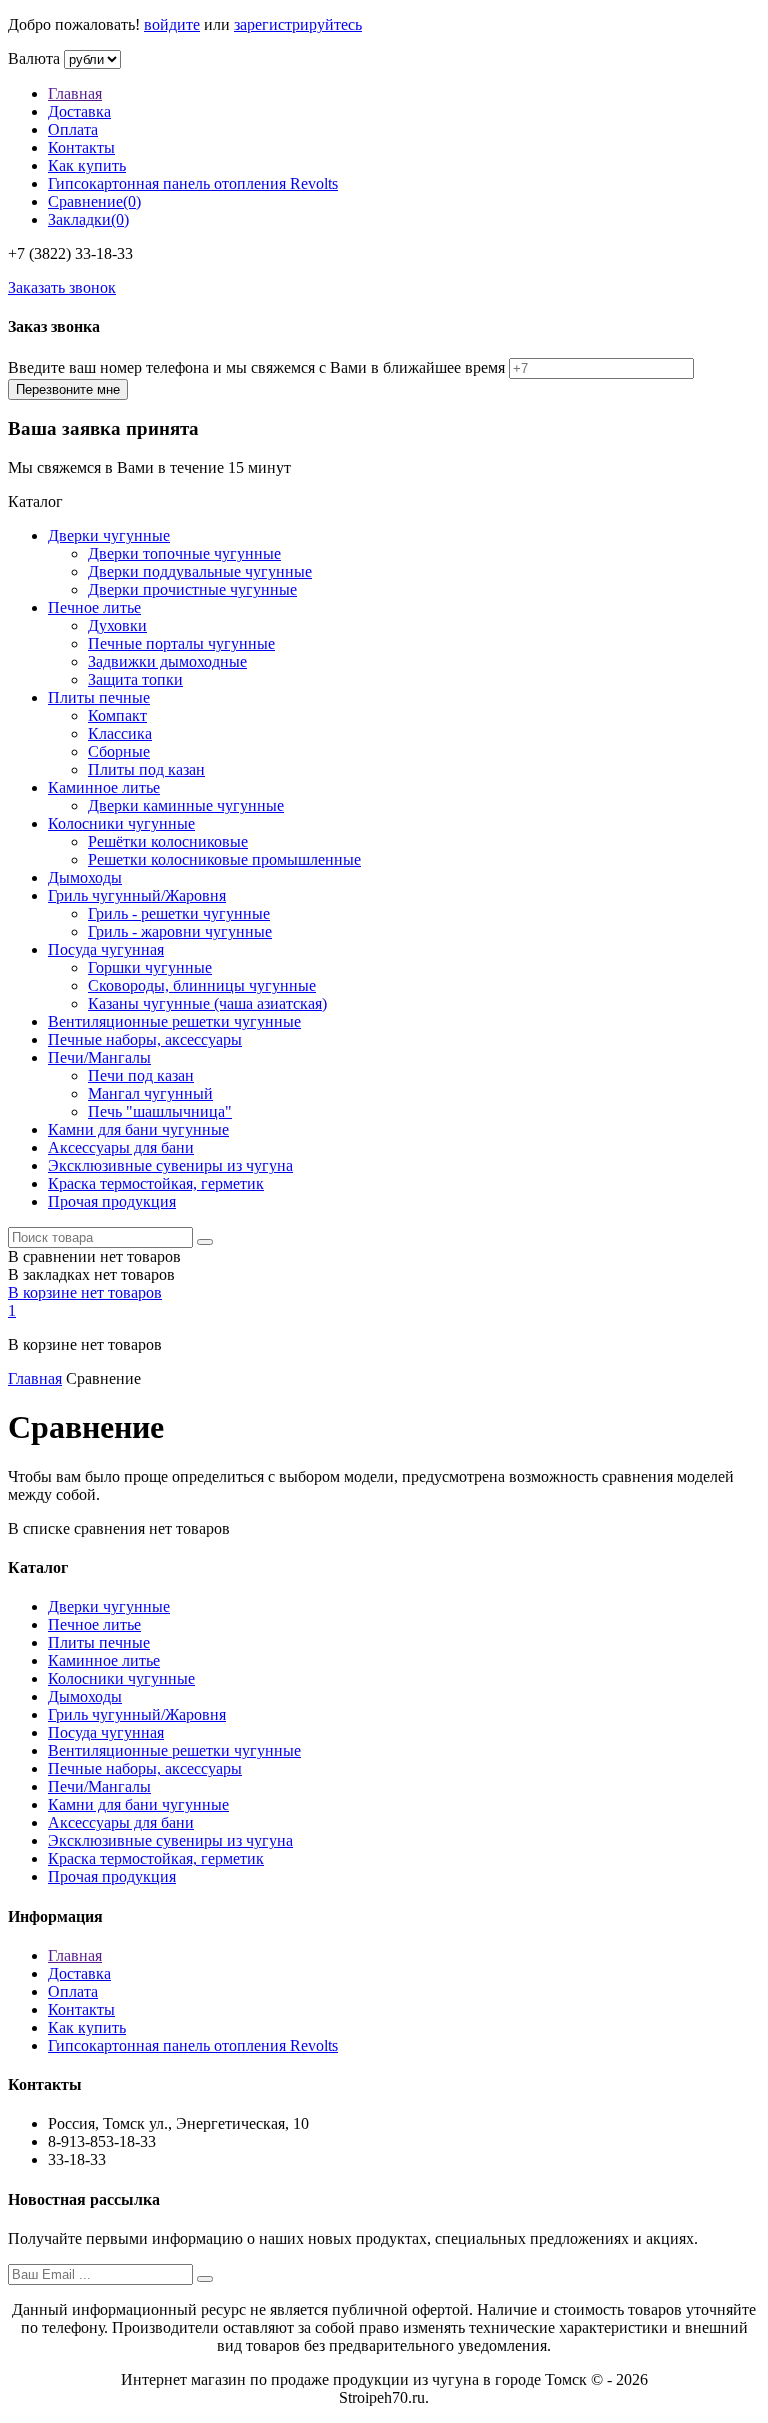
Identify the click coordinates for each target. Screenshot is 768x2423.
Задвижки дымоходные (167, 661)
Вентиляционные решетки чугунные (174, 1021)
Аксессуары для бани (121, 1147)
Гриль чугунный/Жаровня (137, 895)
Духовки (117, 625)
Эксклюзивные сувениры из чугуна (170, 1165)
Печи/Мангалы (99, 1057)
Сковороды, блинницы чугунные (202, 985)
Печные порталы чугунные (181, 643)
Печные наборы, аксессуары (145, 1039)
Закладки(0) (88, 219)
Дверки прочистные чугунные (192, 589)
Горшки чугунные (150, 967)
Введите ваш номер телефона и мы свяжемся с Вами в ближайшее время (256, 367)
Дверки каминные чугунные (186, 805)
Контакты (81, 147)
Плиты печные (99, 697)
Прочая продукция (112, 1201)
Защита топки (135, 679)
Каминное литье (104, 787)
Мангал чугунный (150, 1093)
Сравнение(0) (94, 201)
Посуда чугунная (106, 949)
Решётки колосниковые (168, 841)
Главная (75, 93)
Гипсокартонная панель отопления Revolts (193, 183)
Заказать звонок (62, 287)
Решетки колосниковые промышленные (224, 859)
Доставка (79, 111)
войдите (172, 24)
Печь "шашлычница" (160, 1111)
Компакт (117, 715)
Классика (120, 733)
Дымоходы (85, 877)
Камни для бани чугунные (138, 1129)
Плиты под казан (146, 769)
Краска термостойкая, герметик (156, 1183)
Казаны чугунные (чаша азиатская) (207, 1003)
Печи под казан (141, 1075)
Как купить (87, 165)
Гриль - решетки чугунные (179, 913)
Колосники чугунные (121, 823)
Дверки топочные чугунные (184, 553)
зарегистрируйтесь (298, 24)
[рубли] (92, 58)
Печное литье (94, 607)
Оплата (73, 129)
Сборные (119, 751)
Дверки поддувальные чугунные (200, 571)
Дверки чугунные (109, 535)
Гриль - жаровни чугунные (180, 931)
